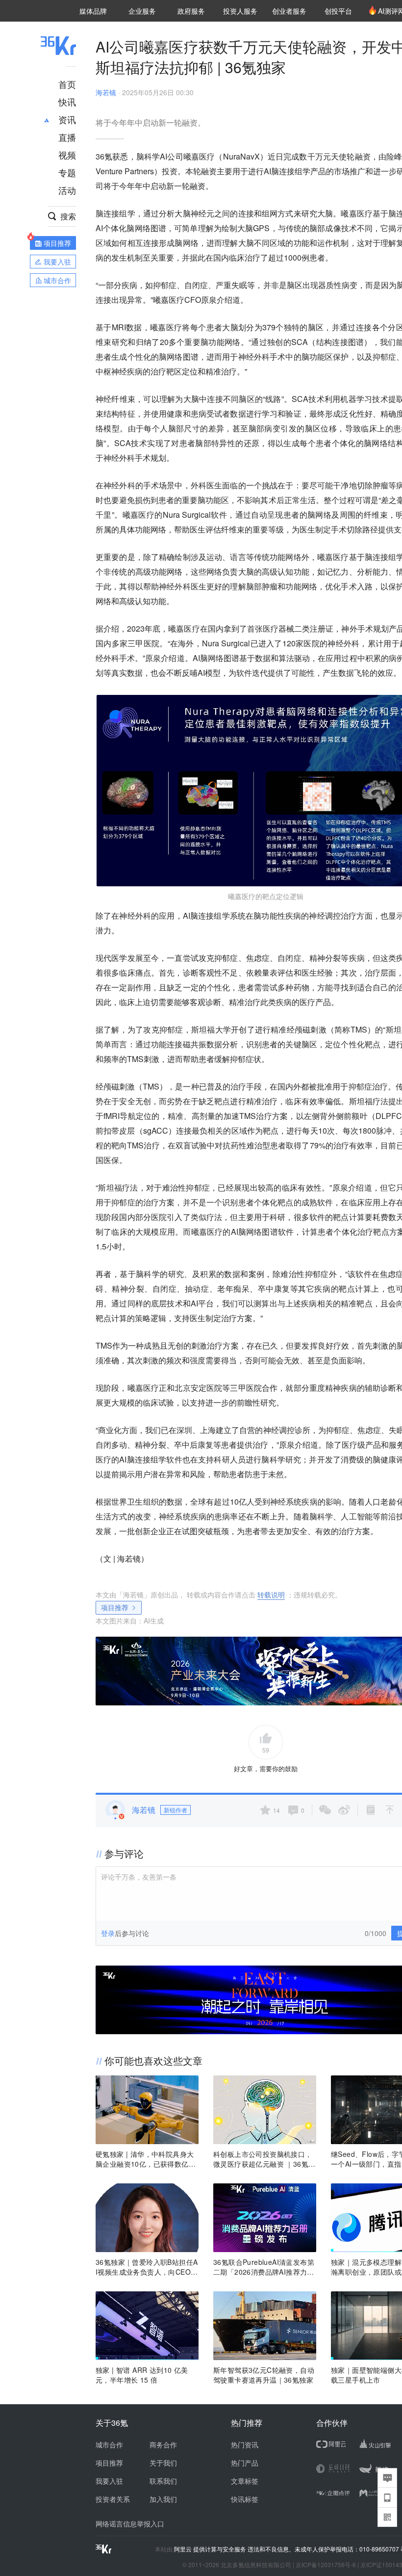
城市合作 (109, 2444)
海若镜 (106, 92)
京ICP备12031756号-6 (326, 2564)
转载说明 (271, 1594)
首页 (67, 84)
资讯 (67, 119)
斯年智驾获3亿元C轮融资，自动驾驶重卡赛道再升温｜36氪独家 (264, 2375)
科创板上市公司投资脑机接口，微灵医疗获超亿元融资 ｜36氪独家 (264, 2159)
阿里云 (184, 2549)
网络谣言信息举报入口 (130, 2523)
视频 (67, 155)
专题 (67, 172)
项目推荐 (115, 1607)
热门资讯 (245, 2444)
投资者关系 (113, 2499)
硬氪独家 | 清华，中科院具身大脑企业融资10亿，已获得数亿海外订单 (146, 2159)
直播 (67, 137)
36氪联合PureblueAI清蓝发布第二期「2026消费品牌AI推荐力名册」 (264, 2267)
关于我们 (163, 2463)
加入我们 (163, 2499)
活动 (67, 190)
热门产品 (245, 2463)
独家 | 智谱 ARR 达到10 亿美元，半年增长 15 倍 (142, 2375)
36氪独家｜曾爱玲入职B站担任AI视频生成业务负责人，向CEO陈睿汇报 (147, 2267)
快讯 (67, 102)
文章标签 (245, 2481)
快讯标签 (245, 2499)
